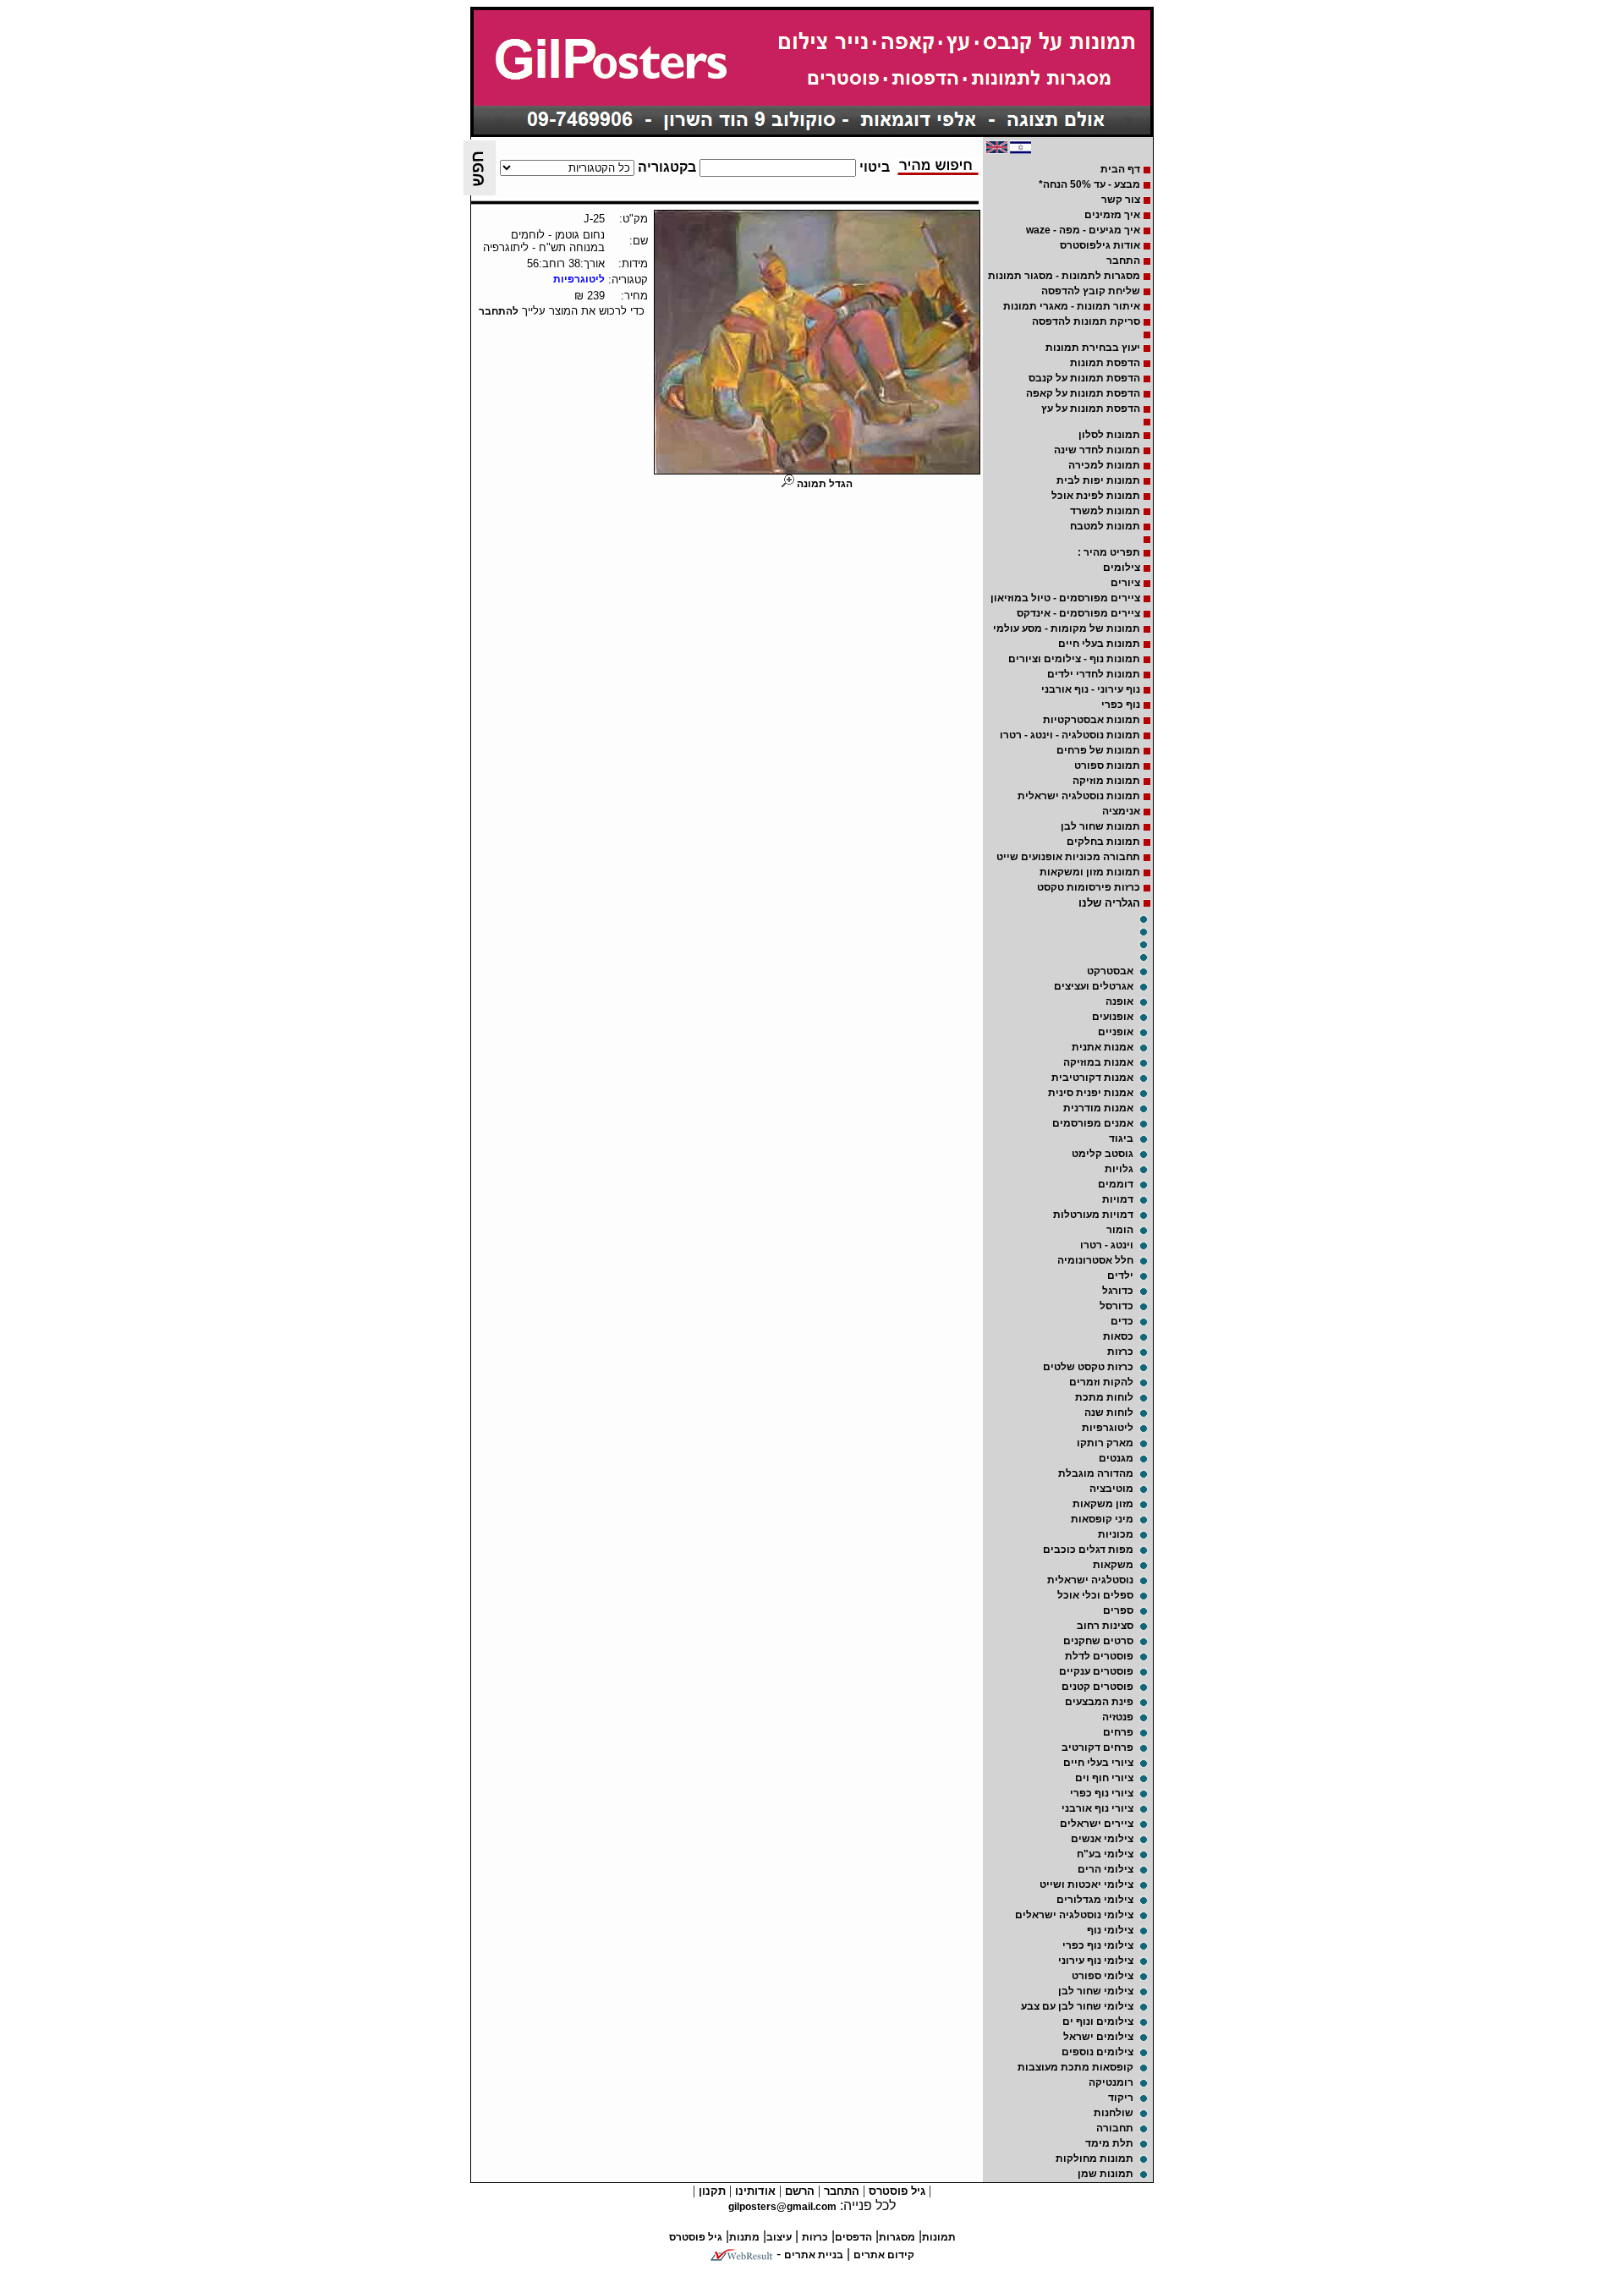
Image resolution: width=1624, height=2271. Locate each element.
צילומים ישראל (1098, 2037)
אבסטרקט (1110, 971)
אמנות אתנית (1103, 1047)
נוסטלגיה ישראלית (1090, 1580)
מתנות (744, 2237)
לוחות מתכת (1104, 1397)
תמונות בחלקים (1103, 842)
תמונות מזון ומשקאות (1090, 872)
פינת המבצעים (1099, 1702)
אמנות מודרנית (1098, 1108)
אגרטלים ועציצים (1094, 986)
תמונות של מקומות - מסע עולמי (1067, 628)
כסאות (1118, 1336)
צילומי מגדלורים (1095, 1900)
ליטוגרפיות (1108, 1428)
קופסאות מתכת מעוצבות (1075, 2067)
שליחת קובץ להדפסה (1091, 291)
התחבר (1123, 261)
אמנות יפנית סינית (1091, 1093)
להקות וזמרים (1101, 1382)
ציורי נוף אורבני (1097, 1808)
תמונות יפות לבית (1098, 480)
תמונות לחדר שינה (1097, 450)
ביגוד (1121, 1138)
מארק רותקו (1105, 1443)
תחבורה (1115, 2128)
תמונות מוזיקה (1106, 781)
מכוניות (1116, 1534)
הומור (1120, 1230)
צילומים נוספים (1097, 2052)
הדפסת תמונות (1105, 363)
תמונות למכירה (1104, 465)
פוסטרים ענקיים (1096, 1671)
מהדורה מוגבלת (1096, 1473)
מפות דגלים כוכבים (1088, 1550)
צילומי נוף (1110, 1930)
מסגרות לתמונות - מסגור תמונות (1064, 276)
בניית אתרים (814, 2255)
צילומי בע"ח (1105, 1854)
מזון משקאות (1103, 1504)
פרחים (1118, 1732)
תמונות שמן (1106, 2174)
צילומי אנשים (1102, 1839)
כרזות (1120, 1352)
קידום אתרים (884, 2255)
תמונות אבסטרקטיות (1092, 720)
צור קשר (1121, 200)
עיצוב (779, 2237)
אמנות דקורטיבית (1092, 1078)
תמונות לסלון (1109, 435)
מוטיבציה (1111, 1489)
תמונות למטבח (1105, 526)
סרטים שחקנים (1098, 1641)
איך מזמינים (1112, 215)
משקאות (1113, 1565)
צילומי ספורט (1103, 1976)
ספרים (1118, 1610)
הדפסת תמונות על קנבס (1084, 378)
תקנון (710, 2191)
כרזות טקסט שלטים (1088, 1367)
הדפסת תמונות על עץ (1091, 409)
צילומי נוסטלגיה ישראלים (1074, 1915)
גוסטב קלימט (1103, 1154)
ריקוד (1121, 2098)
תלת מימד (1109, 2143)
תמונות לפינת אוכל (1096, 496)
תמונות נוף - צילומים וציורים (1074, 659)
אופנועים (1113, 1017)
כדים (1122, 1321)
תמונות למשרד (1105, 511)
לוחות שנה (1109, 1413)
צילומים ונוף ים (1098, 2021)
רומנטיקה (1111, 2082)
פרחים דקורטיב (1097, 1747)
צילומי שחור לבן (1096, 1991)
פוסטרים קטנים (1097, 1687)
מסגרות (897, 2237)
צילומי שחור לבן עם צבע (1077, 2006)
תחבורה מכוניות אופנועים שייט (1068, 857)
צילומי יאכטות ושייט (1086, 1884)
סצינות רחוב (1105, 1626)
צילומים (1122, 568)
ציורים (1125, 583)
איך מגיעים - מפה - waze (1083, 230)
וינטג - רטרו (1107, 1245)
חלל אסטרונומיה (1095, 1260)
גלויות (1119, 1169)
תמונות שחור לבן (1100, 826)
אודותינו (754, 2191)
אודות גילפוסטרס (1100, 245)
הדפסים (853, 2237)
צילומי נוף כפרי (1098, 1945)
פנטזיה (1118, 1717)
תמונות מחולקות (1095, 2159)
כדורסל (1116, 1306)
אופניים (1116, 1032)
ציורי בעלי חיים (1098, 1763)
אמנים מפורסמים (1093, 1123)
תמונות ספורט (1107, 765)
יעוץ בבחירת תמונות (1093, 348)
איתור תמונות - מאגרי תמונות (1072, 306)
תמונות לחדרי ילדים (1094, 674)
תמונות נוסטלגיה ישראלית (1079, 796)
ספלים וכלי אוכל (1095, 1595)
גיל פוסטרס (895, 2191)
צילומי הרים (1106, 1869)
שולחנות (1114, 2113)
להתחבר (499, 311)
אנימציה (1121, 811)
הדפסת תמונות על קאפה (1083, 393)
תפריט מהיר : (1109, 552)
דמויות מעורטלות (1093, 1215)
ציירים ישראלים (1097, 1824)
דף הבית (1120, 169)
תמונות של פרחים (1098, 750)
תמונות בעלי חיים (1099, 644)
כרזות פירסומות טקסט (1089, 887)
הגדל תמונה (823, 484)
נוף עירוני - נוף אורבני (1091, 689)
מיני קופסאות (1102, 1519)
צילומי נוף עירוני (1096, 1961)
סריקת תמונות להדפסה (1086, 321)
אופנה (1119, 1001)
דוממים (1116, 1184)
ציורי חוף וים (1104, 1778)
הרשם (798, 2191)
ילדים (1120, 1275)
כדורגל (1118, 1291)
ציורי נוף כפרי (1102, 1793)
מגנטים (1116, 1458)
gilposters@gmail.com (782, 2207)
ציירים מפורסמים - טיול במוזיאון (1065, 598)
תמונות (939, 2237)
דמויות (1118, 1199)
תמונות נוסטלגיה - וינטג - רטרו (1070, 735)
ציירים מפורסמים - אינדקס (1078, 613)
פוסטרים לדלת (1099, 1656)
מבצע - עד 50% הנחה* (1089, 184)
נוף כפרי (1121, 705)
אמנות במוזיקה (1098, 1062)
